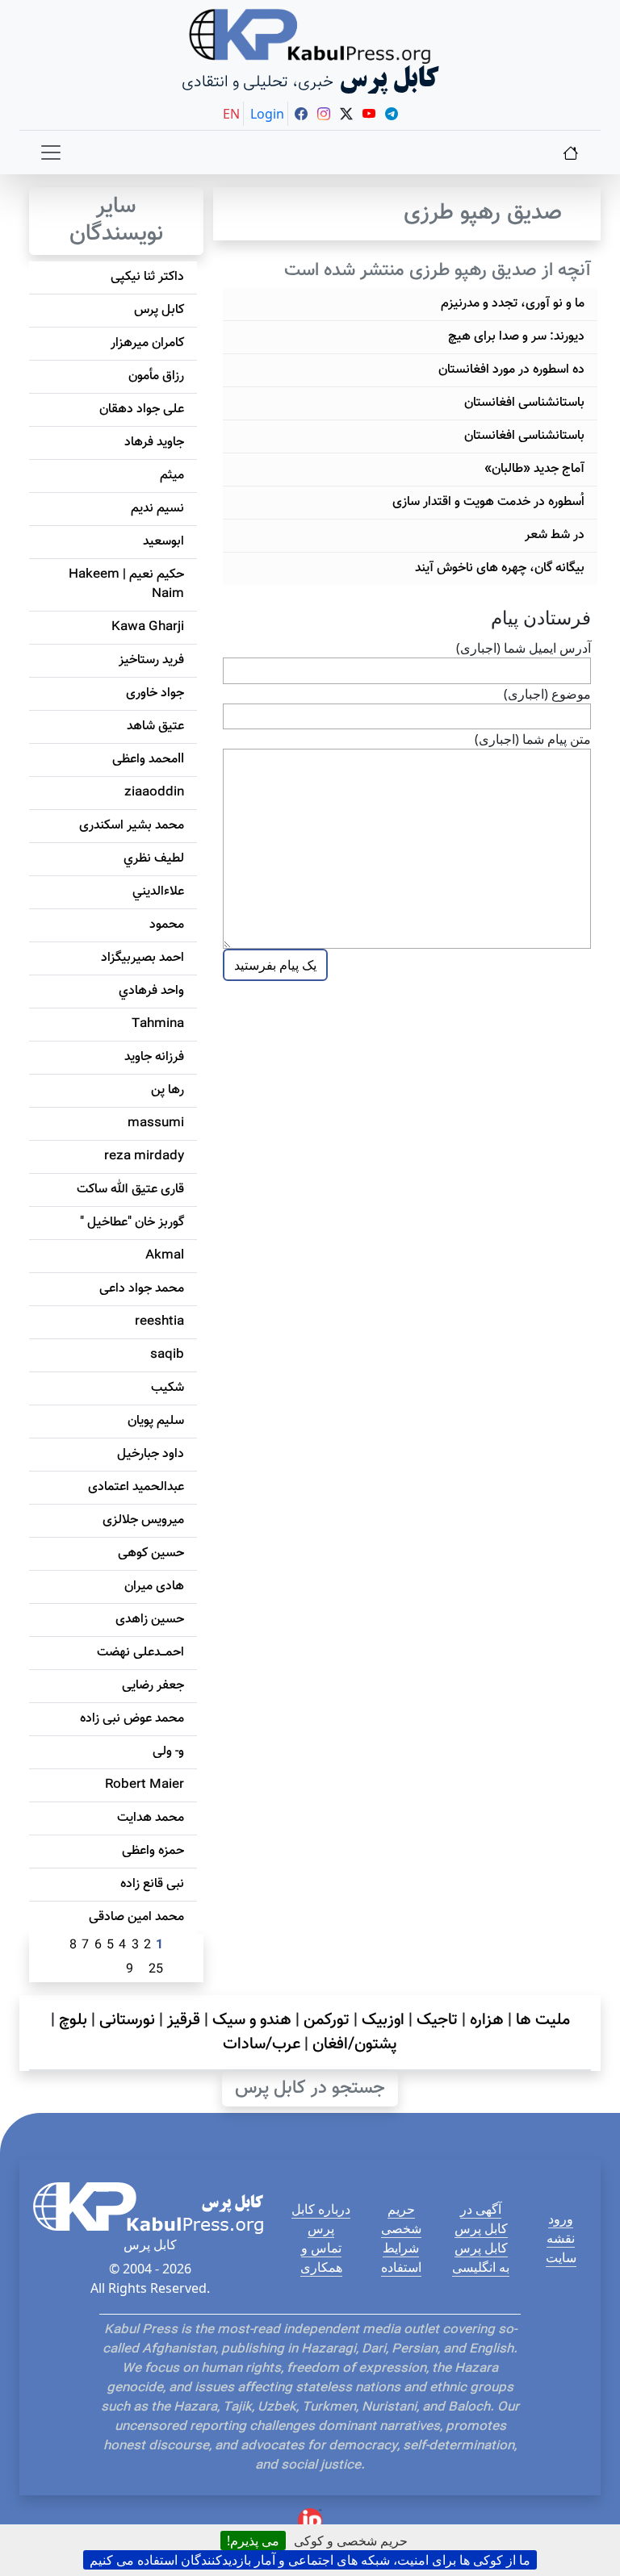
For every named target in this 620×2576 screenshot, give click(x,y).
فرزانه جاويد (154, 1057)
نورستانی (127, 2020)
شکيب (168, 1388)
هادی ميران (154, 1587)
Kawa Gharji (148, 627)
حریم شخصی (401, 2219)
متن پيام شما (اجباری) (533, 739)
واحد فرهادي (151, 991)
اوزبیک (383, 2020)
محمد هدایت (151, 1818)
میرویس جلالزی (143, 1520)
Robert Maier (145, 1785)
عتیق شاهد (155, 726)
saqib (167, 1355)
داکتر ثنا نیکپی (147, 277)
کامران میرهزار (147, 343)
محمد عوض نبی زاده (132, 1719)
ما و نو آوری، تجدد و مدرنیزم (513, 304)
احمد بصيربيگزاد (142, 958)
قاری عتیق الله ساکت (130, 1190)
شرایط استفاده (401, 2257)
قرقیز (184, 2020)
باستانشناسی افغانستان (524, 403)
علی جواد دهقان (142, 409)
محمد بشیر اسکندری (132, 826)
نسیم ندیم (157, 509)
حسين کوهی (151, 1553)
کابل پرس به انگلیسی (481, 2257)
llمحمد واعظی (148, 760)
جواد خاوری (155, 693)
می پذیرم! (253, 2541)
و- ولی (168, 1752)
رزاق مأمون (156, 376)
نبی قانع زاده (152, 1884)
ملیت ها (543, 2020)
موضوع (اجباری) (547, 694)
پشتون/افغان (355, 2044)
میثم (172, 476)
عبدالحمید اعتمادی (136, 1487)
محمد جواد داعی (142, 1289)
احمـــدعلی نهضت (140, 1653)
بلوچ (73, 2020)
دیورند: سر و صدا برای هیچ (516, 337)
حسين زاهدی (150, 1620)
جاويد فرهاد (154, 443)
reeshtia (159, 1322)
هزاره (487, 2020)
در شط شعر (555, 535)
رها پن (168, 1090)
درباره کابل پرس (321, 2219)
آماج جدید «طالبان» (534, 469)
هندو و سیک (252, 2020)
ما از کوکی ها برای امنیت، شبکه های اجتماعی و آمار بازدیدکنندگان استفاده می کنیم (310, 2560)
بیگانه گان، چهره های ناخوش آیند (500, 568)
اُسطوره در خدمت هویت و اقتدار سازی (488, 502)
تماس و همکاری (321, 2257)
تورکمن (327, 2020)
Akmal (165, 1256)
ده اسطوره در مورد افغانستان (511, 370)
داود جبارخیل (151, 1454)
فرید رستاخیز (151, 660)
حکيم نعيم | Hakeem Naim (126, 585)
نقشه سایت (561, 2248)
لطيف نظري (154, 859)
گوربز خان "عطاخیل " (132, 1223)
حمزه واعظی (153, 1851)
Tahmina (158, 1024)
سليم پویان (156, 1421)
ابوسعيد (163, 542)
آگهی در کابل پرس (481, 2219)
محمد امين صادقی (136, 1917)
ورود (561, 2219)
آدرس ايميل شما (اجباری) (524, 648)
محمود (167, 925)
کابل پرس (159, 310)
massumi (156, 1123)
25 (156, 1970)
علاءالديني (158, 892)
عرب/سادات (262, 2044)
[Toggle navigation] (51, 152)
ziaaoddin (154, 793)
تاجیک (437, 2020)
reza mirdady (144, 1156)
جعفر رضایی (153, 1686)
